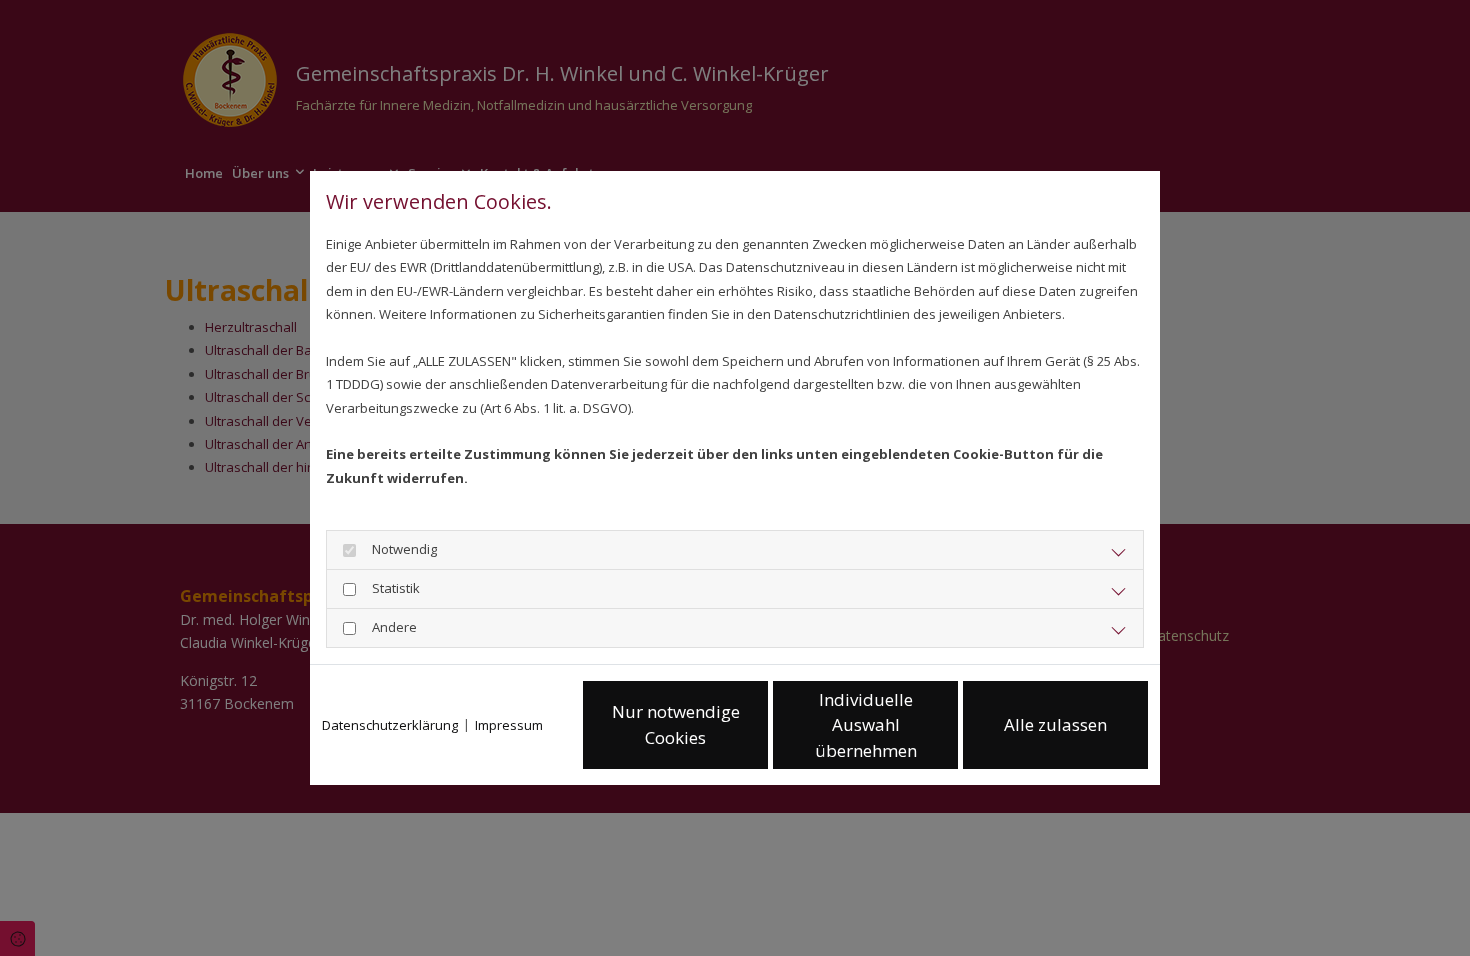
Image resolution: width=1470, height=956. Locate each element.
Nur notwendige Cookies (676, 724)
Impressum (509, 725)
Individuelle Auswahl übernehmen (866, 725)
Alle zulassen (1055, 724)
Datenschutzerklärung (390, 725)
